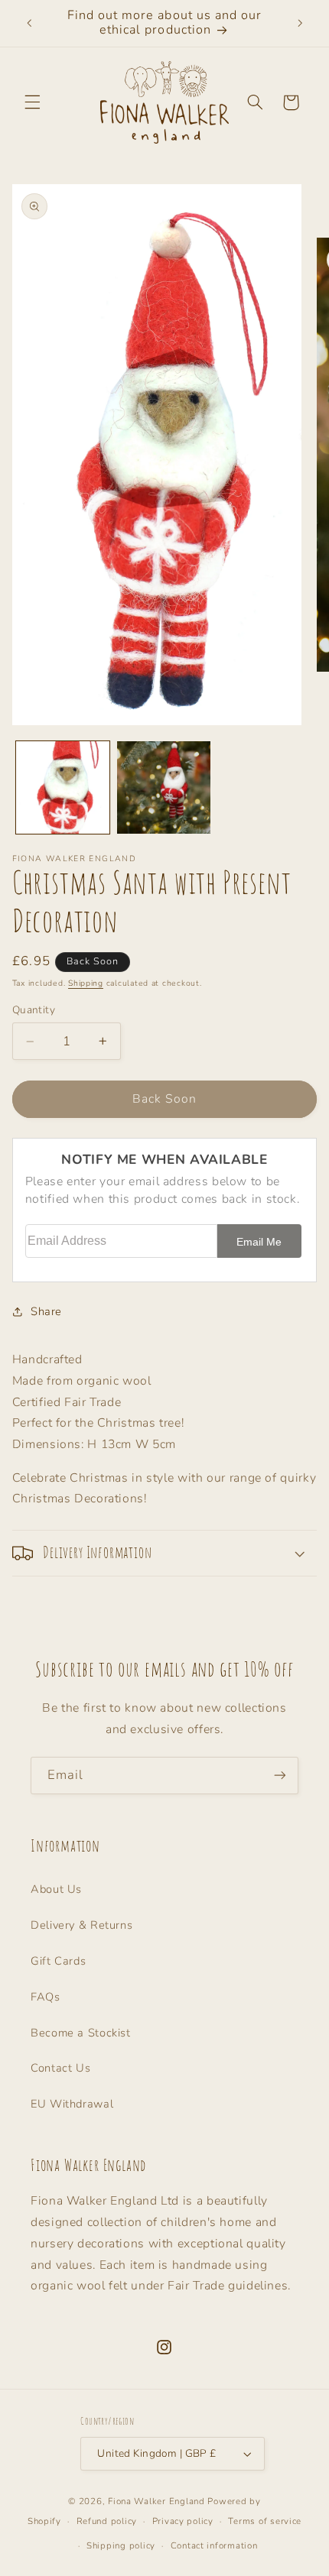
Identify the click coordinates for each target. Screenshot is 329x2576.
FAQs (46, 1997)
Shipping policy (121, 2545)
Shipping (86, 983)
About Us (56, 1889)
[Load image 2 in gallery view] (164, 788)
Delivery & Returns (81, 1925)
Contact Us (60, 2068)
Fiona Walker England (156, 2501)
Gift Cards (58, 1961)
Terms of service (265, 2521)
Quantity (34, 1010)
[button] (32, 102)
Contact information (214, 2545)
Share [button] (46, 1311)
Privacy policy (183, 2521)
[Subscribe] (280, 1776)
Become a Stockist (81, 2033)
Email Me (259, 1242)
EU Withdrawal (72, 2104)
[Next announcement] (300, 23)
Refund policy (107, 2521)
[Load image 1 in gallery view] (63, 788)
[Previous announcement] (29, 23)
